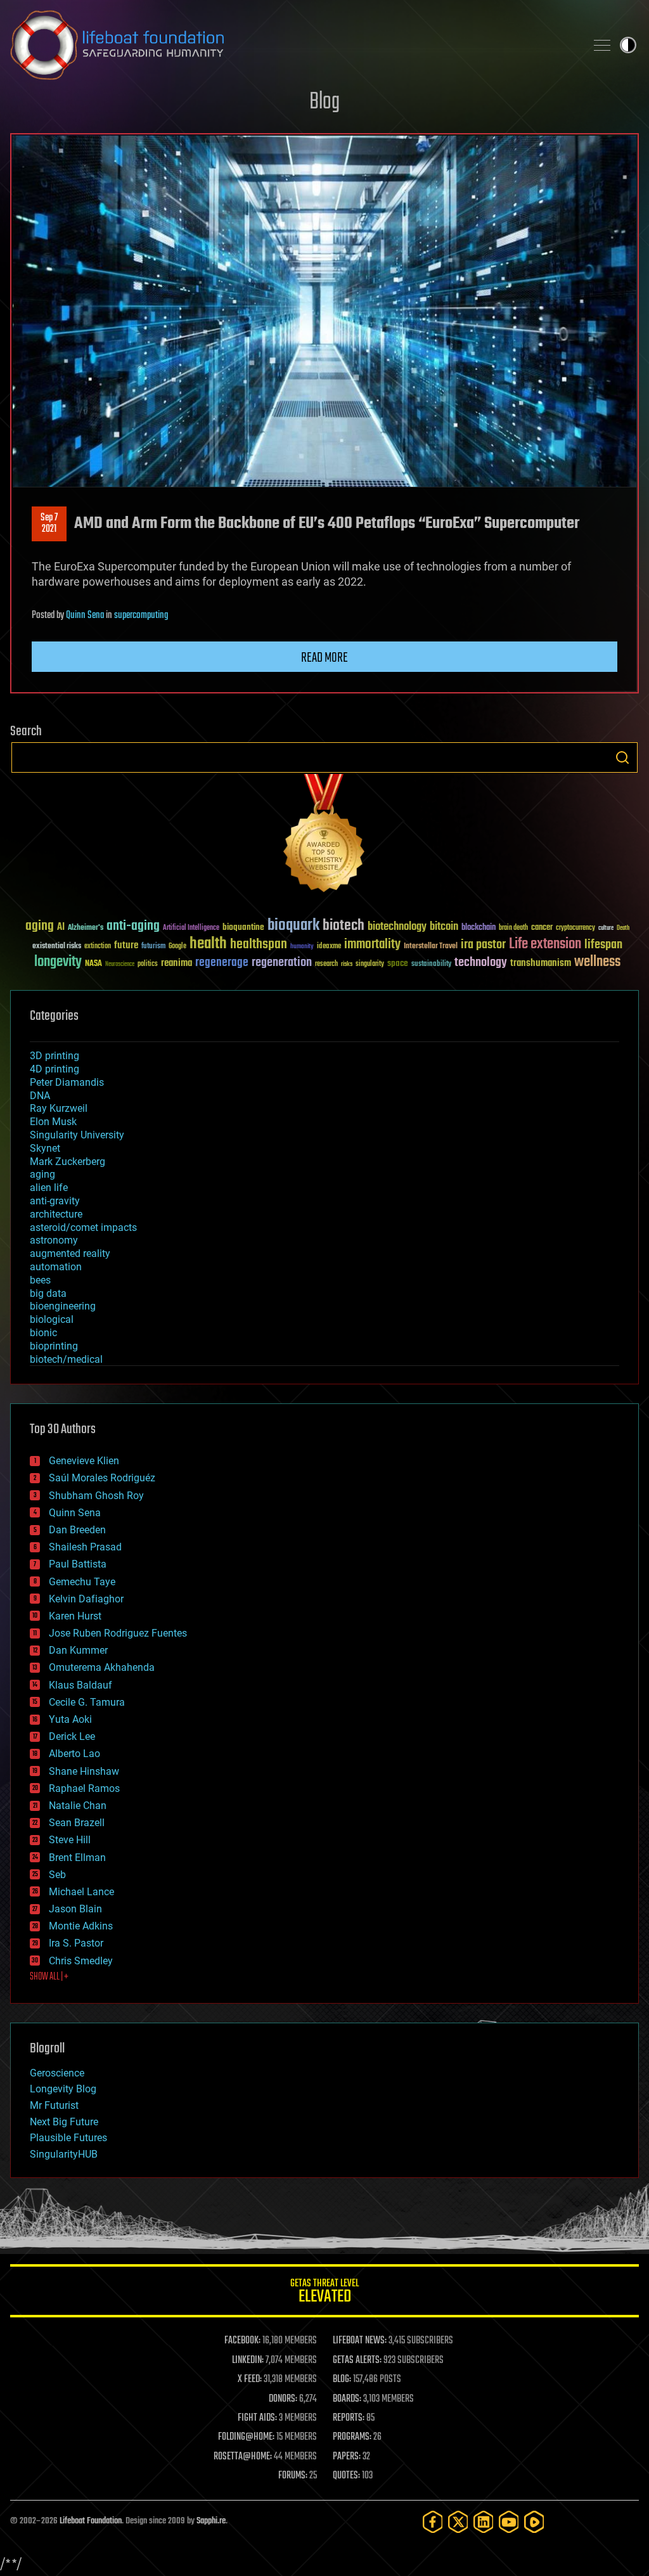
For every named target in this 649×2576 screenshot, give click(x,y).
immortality (372, 944)
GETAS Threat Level (324, 2293)
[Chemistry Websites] (324, 836)
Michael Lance (81, 1892)
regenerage (222, 963)
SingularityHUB (64, 2154)
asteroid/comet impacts (83, 1227)
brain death (513, 928)
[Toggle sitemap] (602, 45)
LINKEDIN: (248, 2360)
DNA (40, 1096)
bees (40, 1280)
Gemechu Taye (82, 1582)
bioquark (293, 926)
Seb (57, 1875)
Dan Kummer (78, 1650)
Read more (324, 658)
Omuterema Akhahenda (102, 1667)
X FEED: (250, 2380)
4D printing (55, 1069)
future (126, 945)
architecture (56, 1214)
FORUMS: (293, 2476)
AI (61, 928)
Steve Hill (70, 1840)
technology (481, 963)
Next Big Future (64, 2122)
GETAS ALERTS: (357, 2360)
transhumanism (541, 963)
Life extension (545, 944)
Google (177, 947)
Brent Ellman (77, 1858)
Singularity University (77, 1135)
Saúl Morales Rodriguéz (102, 1478)
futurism (153, 947)
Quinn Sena (85, 615)
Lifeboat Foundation (91, 2521)
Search (622, 757)
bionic (43, 1333)
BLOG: (342, 2380)
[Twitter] (458, 2522)
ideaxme (329, 947)
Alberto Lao (74, 1754)
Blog (324, 102)
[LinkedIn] (484, 2522)
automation (56, 1267)
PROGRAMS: (352, 2437)
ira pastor (483, 945)
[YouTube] (509, 2522)
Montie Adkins (81, 1926)
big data (48, 1293)
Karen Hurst (75, 1616)
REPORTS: (349, 2418)
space (398, 963)
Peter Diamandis (67, 1082)
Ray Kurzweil (59, 1108)
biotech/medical (66, 1359)
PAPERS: (347, 2457)
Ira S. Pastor (76, 1943)
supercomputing (141, 615)
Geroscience (57, 2073)
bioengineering (63, 1306)
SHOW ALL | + (49, 1977)
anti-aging (133, 926)
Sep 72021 (49, 524)
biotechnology (397, 927)
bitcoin (444, 927)
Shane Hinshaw (84, 1771)
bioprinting (54, 1346)
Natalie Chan (78, 1806)
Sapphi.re (211, 2521)
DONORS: (283, 2399)
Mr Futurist (54, 2105)
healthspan (259, 945)
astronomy (54, 1240)
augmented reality (70, 1253)
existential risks (57, 947)
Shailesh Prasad (85, 1547)
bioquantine (243, 927)
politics (148, 964)
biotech (344, 926)
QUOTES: (346, 2476)
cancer (542, 928)
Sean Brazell (77, 1823)
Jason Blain (75, 1909)
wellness (597, 962)
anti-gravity (55, 1201)
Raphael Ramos (84, 1788)
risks (347, 964)
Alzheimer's (86, 928)
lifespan (603, 945)
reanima (177, 963)
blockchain (479, 928)
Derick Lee (72, 1736)
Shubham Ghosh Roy (96, 1496)
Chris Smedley (81, 1961)
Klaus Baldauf (80, 1685)
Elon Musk (53, 1122)
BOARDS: (347, 2399)
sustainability (431, 965)
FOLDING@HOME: (246, 2437)
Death (623, 928)
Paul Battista (78, 1564)
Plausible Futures (68, 2138)
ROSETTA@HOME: (243, 2457)
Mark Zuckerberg (67, 1162)
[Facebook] (433, 2522)
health (208, 944)
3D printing (55, 1056)
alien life (49, 1188)
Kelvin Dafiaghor (86, 1599)
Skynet (45, 1148)
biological (52, 1319)
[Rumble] (534, 2522)
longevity (58, 962)
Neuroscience (120, 965)
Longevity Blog (63, 2089)
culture (606, 928)
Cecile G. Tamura (87, 1702)
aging (40, 926)
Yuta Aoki (70, 1719)
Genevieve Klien (84, 1461)
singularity (370, 964)
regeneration (282, 963)
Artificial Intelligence (191, 928)
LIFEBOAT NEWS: (360, 2341)
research (326, 964)
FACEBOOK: (242, 2341)
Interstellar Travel (431, 947)
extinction (98, 947)
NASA (93, 964)
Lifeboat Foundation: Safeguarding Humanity (293, 45)
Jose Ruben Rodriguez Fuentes (118, 1633)
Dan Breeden (77, 1530)
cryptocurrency (575, 928)
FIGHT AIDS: (257, 2418)
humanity (302, 947)
